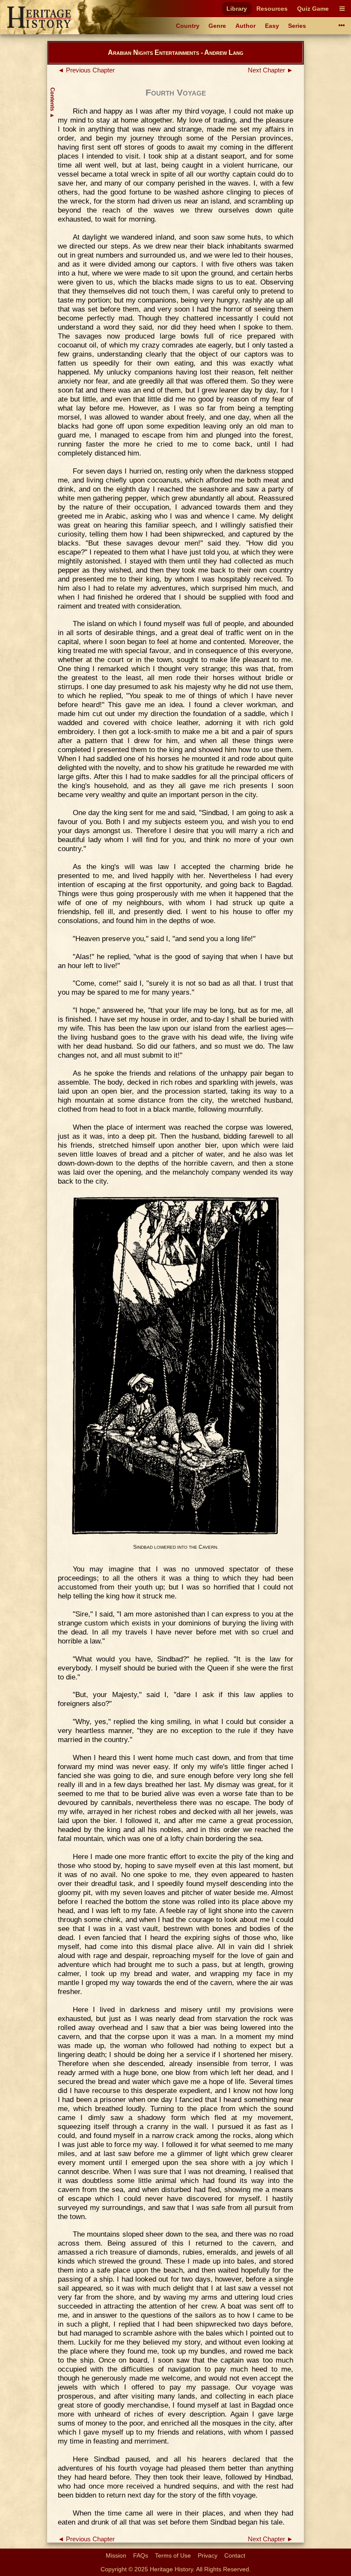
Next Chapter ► (271, 70)
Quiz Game (313, 9)
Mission (116, 2555)
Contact (235, 2555)
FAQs (141, 2555)
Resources (272, 9)
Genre (217, 26)
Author (245, 26)
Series (297, 26)
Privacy (208, 2555)
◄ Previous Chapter (86, 70)
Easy (272, 26)
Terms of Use (173, 2555)
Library (237, 9)
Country (188, 26)
